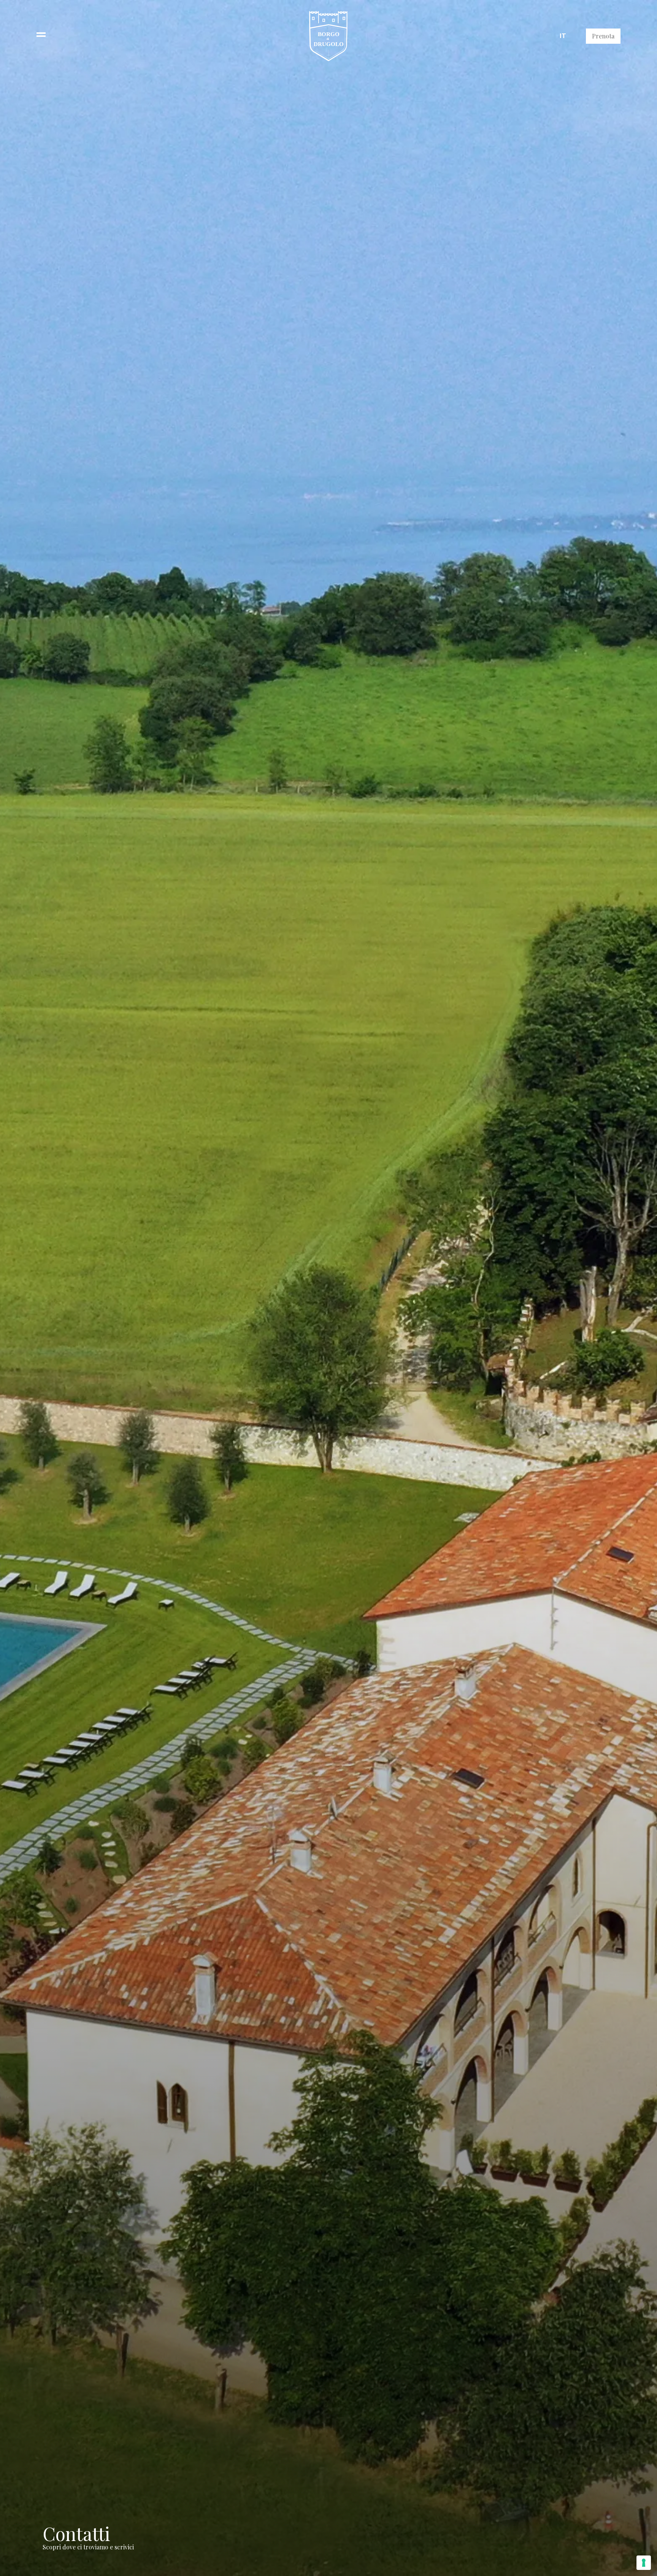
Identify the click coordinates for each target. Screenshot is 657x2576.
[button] (41, 36)
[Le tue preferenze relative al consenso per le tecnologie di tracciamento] (644, 2563)
